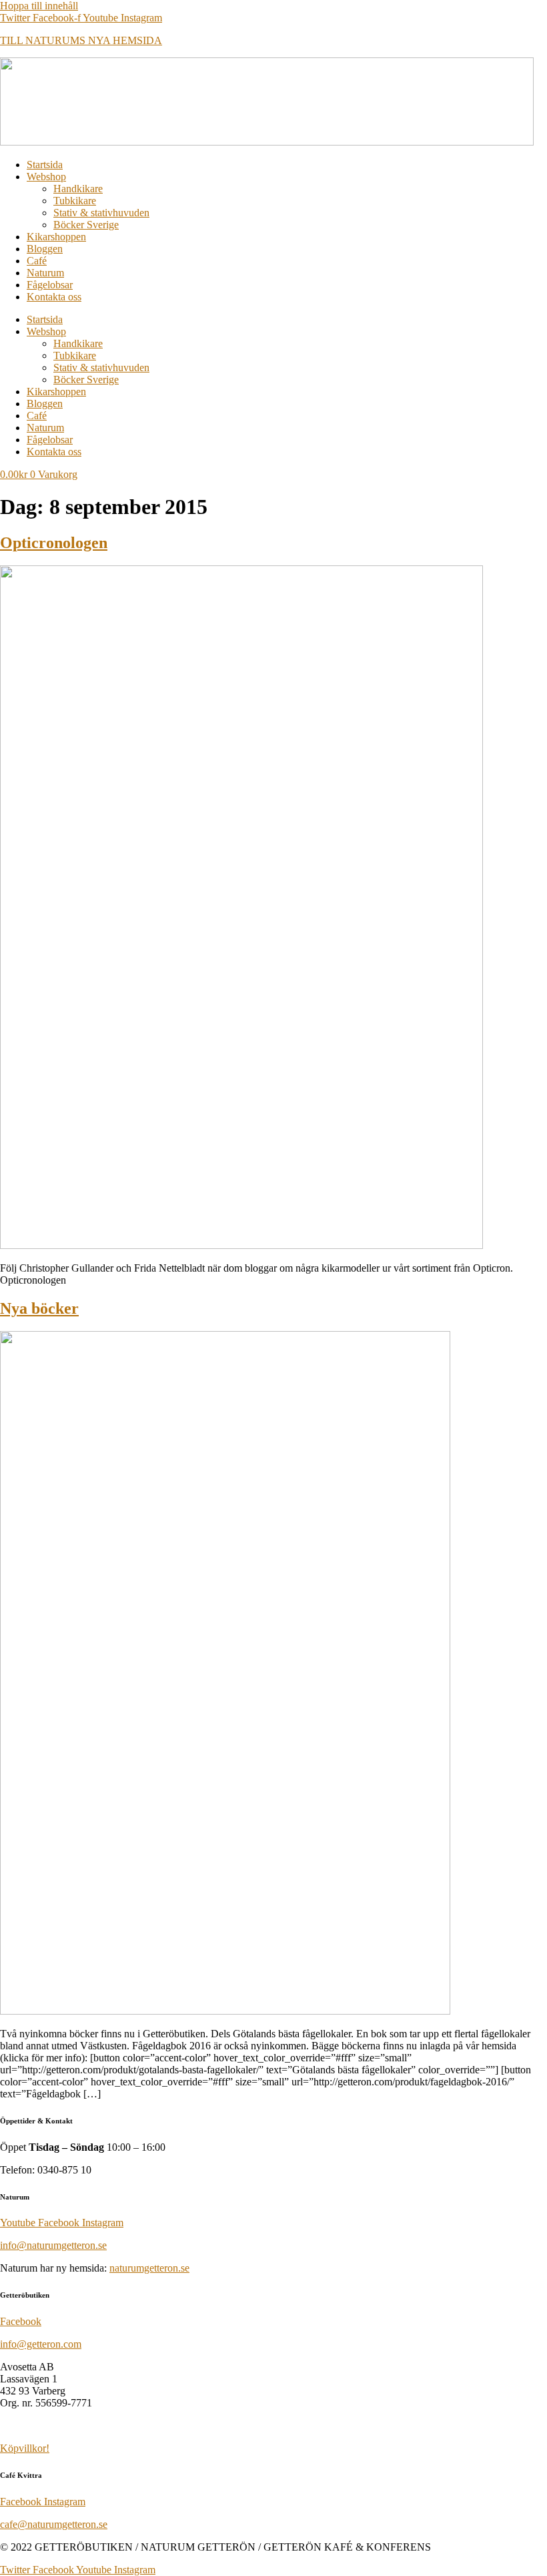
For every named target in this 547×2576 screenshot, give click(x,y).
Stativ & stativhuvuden (101, 213)
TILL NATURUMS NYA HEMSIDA (81, 40)
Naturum (45, 273)
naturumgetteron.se (149, 2268)
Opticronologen (54, 543)
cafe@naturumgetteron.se (54, 2524)
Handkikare (78, 189)
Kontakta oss (54, 297)
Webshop (46, 177)
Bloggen (45, 249)
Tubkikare (75, 201)
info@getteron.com (41, 2344)
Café (37, 261)
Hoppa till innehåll (39, 6)
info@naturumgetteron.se (53, 2245)
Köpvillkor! (25, 2448)
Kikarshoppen (56, 237)
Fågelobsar (50, 285)
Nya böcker (39, 1308)
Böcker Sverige (86, 225)
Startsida (45, 165)
